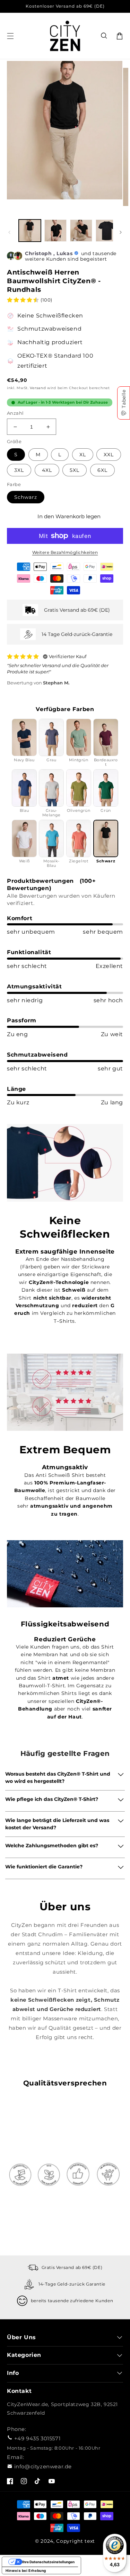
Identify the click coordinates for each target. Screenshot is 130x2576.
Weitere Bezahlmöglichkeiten (65, 552)
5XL (75, 470)
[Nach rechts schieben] (121, 232)
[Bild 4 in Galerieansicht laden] (107, 231)
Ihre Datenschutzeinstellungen (48, 2562)
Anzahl (15, 413)
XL (83, 455)
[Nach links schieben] (9, 232)
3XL (19, 470)
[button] (104, 36)
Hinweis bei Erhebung (26, 2570)
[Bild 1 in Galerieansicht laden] (30, 231)
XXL (109, 455)
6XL (102, 470)
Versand (38, 388)
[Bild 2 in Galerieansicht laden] (55, 231)
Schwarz (26, 497)
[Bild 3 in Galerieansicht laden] (81, 231)
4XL (47, 470)
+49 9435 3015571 (37, 2438)
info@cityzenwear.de (43, 2466)
